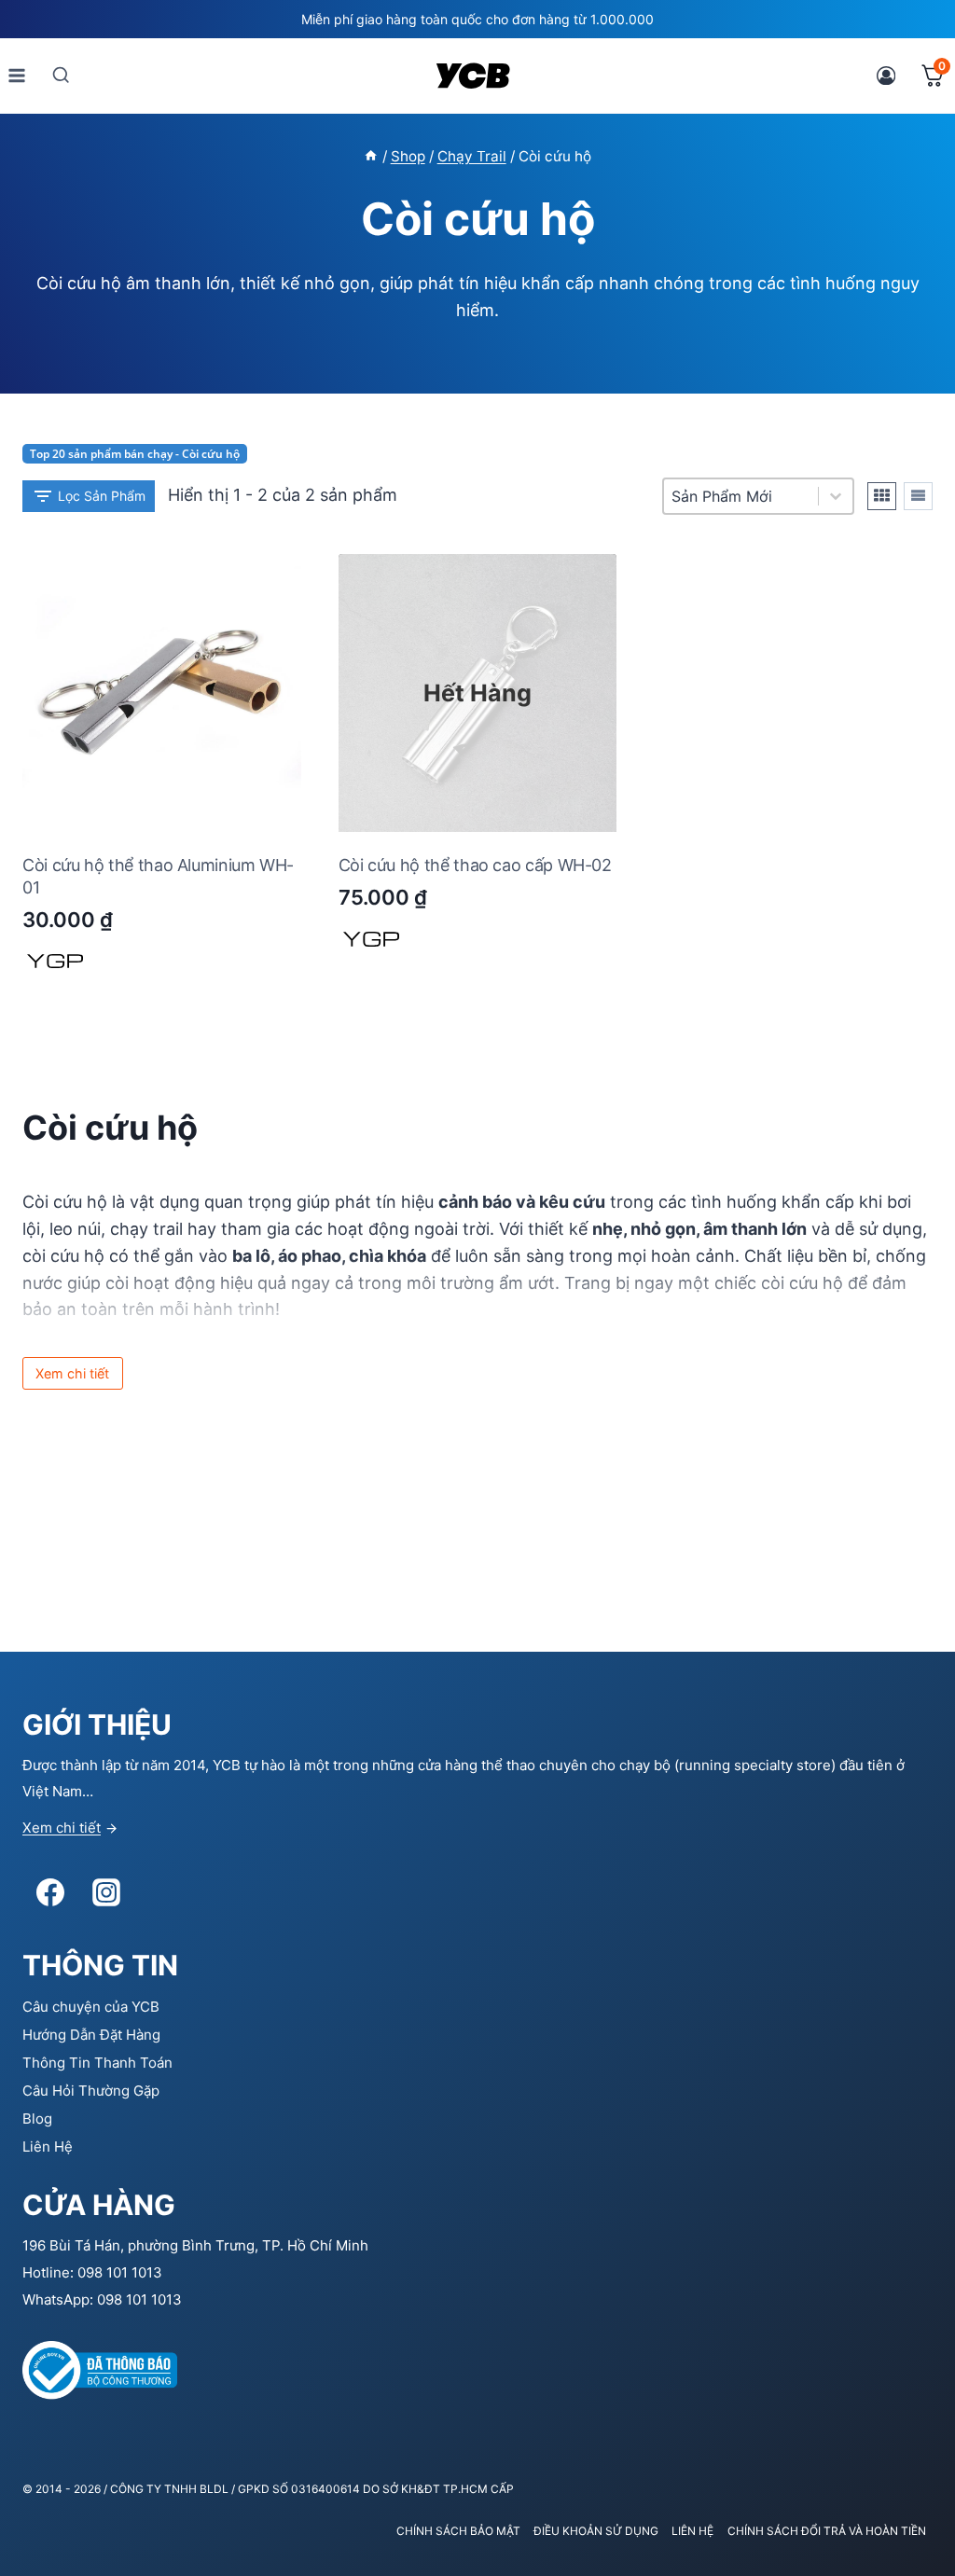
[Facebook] (50, 1892)
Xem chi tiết (62, 1828)
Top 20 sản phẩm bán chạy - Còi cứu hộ (135, 454)
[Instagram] (106, 1892)
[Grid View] (882, 496)
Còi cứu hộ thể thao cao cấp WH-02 (475, 865)
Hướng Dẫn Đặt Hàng (91, 2035)
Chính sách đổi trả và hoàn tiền (827, 2531)
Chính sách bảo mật (458, 2531)
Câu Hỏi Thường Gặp (91, 2091)
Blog (37, 2119)
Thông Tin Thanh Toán (97, 2063)
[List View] (918, 496)
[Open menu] (17, 75)
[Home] (371, 156)
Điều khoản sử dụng (596, 2531)
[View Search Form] (61, 75)
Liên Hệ (48, 2147)
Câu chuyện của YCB (91, 2007)
